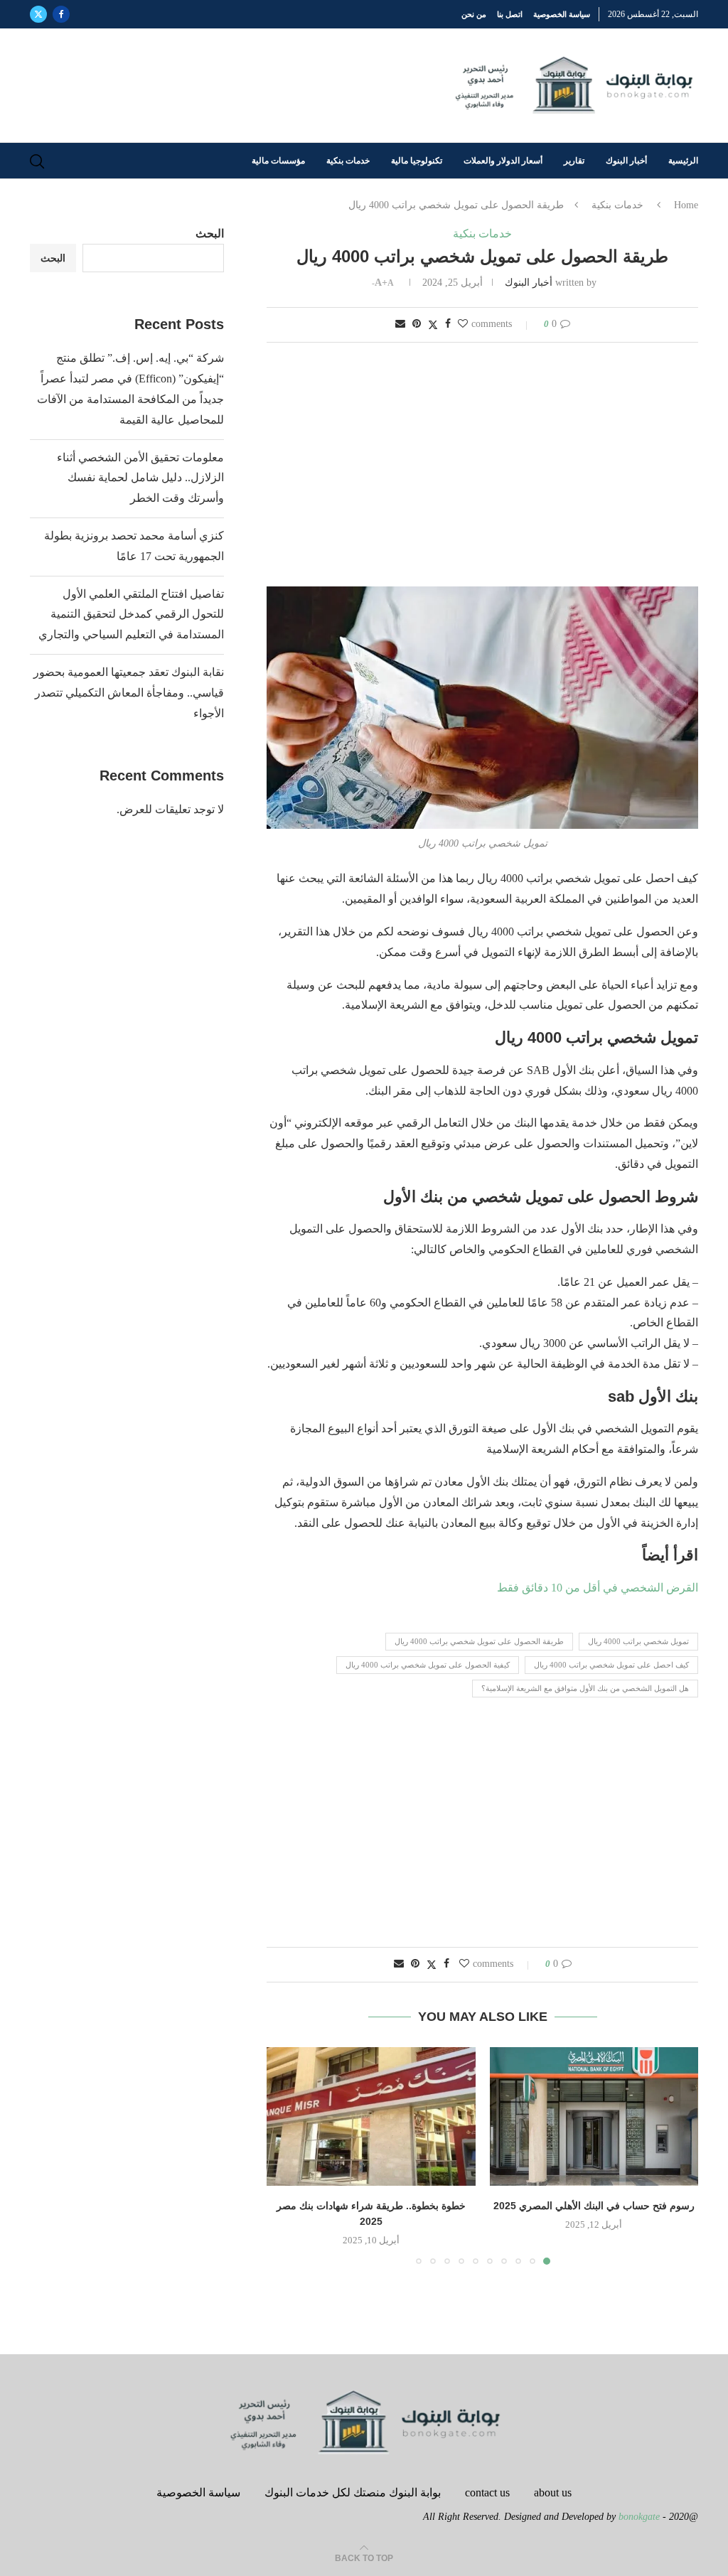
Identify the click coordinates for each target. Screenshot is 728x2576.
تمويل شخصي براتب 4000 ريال (638, 1641)
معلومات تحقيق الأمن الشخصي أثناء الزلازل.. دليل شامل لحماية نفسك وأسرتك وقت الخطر (140, 478)
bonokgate (639, 2517)
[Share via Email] (400, 324)
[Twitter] (38, 14)
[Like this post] (463, 324)
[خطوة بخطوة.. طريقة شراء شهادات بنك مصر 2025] (371, 2117)
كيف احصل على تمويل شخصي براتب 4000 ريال (611, 1665)
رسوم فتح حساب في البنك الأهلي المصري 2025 (594, 2206)
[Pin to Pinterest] (417, 324)
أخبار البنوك (626, 161)
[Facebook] (61, 14)
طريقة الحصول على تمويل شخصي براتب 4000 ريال (479, 1641)
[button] (286, 2155)
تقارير (574, 161)
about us (553, 2492)
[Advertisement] (482, 466)
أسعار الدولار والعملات (503, 161)
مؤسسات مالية (278, 161)
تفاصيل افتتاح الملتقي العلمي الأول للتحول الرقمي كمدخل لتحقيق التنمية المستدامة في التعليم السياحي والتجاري (131, 615)
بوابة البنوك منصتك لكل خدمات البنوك (353, 2492)
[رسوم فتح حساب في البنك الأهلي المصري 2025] (594, 2117)
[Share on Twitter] (433, 325)
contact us (487, 2492)
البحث (210, 234)
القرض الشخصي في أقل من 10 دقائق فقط (598, 1588)
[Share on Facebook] (448, 324)
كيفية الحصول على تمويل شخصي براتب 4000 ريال (428, 1665)
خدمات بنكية (348, 161)
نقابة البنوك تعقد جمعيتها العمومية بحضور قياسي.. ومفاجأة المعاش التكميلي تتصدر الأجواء (129, 693)
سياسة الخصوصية (562, 14)
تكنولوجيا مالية (417, 161)
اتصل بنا (510, 14)
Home (686, 205)
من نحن (474, 14)
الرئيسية (683, 161)
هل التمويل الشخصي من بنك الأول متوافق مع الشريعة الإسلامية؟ (585, 1688)
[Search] (37, 161)
